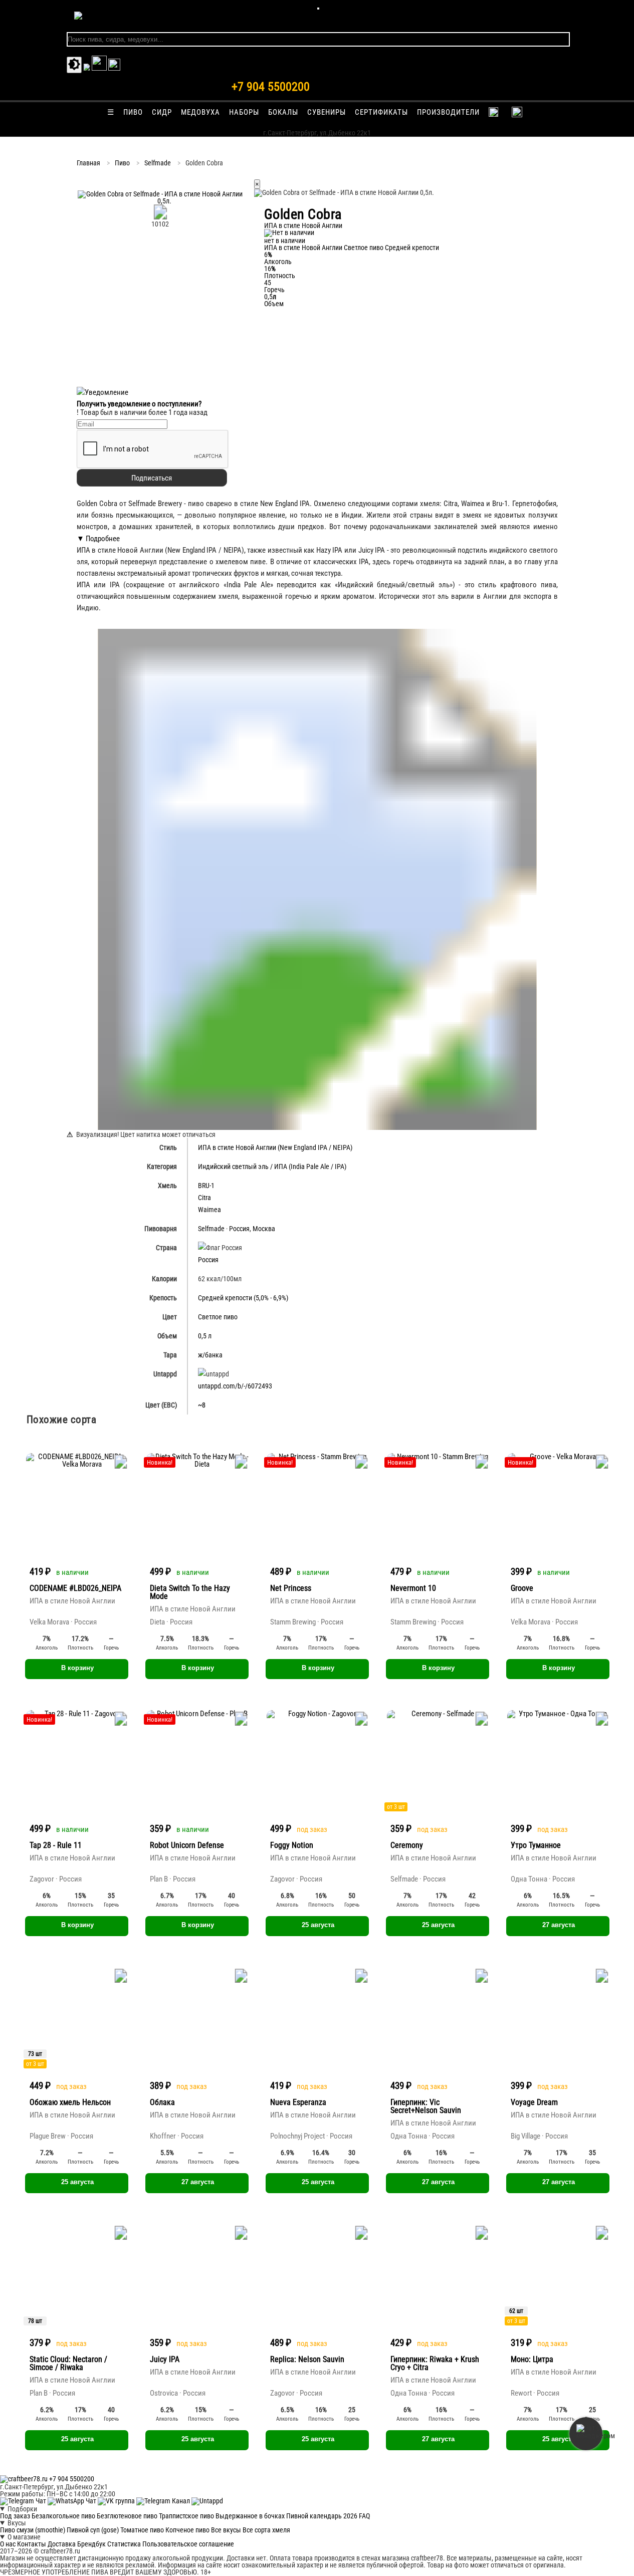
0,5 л (205, 1336)
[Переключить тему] (74, 65)
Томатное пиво (142, 2530)
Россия (239, 1229)
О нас (8, 2544)
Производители (448, 112)
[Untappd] (207, 2501)
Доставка (62, 2544)
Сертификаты (381, 112)
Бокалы (283, 112)
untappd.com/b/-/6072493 (235, 1386)
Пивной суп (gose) (93, 2530)
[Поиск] (114, 68)
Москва (264, 1229)
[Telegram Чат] (24, 2501)
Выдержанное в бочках (250, 2516)
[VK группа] (117, 2501)
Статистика (124, 2544)
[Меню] (318, 9)
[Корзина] (99, 68)
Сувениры (327, 112)
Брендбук (91, 2544)
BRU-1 (206, 1186)
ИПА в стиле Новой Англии (303, 248)
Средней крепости (412, 248)
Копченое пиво (187, 2530)
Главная (88, 163)
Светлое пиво (364, 248)
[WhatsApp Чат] (73, 2501)
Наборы (244, 112)
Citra (204, 1198)
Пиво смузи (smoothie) (33, 2530)
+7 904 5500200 (271, 87)
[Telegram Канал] (164, 2501)
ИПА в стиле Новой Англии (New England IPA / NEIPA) (275, 1147)
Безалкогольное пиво (63, 2516)
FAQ (364, 2516)
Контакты (32, 2544)
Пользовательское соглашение (188, 2544)
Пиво (133, 112)
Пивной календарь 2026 (322, 2516)
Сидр (162, 112)
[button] (160, 201)
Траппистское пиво (186, 2516)
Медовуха (200, 112)
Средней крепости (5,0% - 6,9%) (243, 1298)
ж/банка (210, 1355)
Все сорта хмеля (266, 2530)
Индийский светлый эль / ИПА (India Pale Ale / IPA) (272, 1166)
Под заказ (15, 2516)
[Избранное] (87, 68)
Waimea (209, 1210)
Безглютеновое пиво (127, 2516)
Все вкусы (226, 2530)
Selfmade (158, 163)
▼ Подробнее (98, 539)
